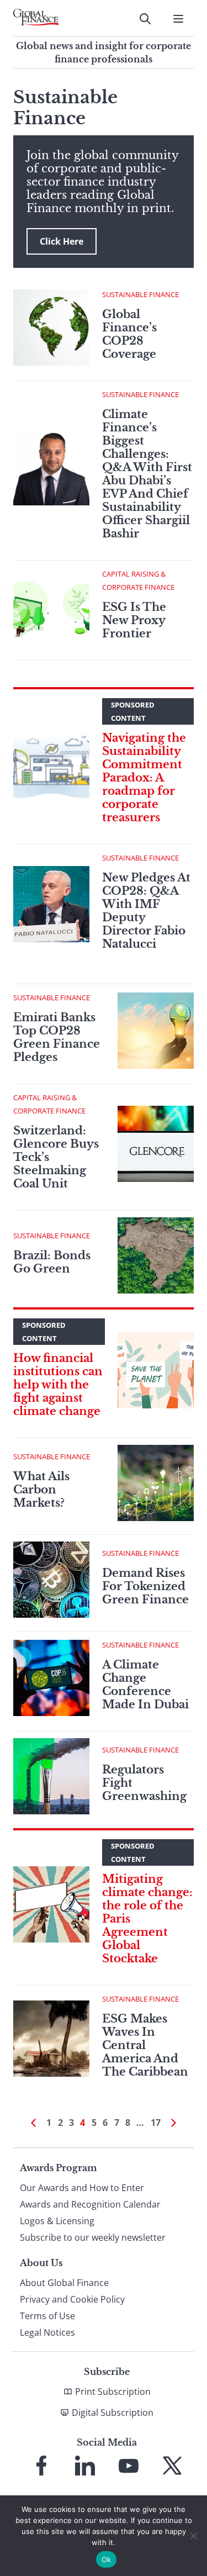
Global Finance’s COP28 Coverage (129, 334)
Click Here (62, 241)
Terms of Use (47, 2316)
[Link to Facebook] (41, 2466)
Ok (107, 2559)
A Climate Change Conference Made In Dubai (145, 1685)
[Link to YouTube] (129, 2466)
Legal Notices (47, 2332)
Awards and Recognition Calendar (90, 2204)
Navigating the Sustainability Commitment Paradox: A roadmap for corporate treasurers (144, 778)
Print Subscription (113, 2392)
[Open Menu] (178, 19)
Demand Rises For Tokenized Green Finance (145, 1586)
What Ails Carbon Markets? (41, 1490)
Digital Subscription (113, 2413)
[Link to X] (172, 2466)
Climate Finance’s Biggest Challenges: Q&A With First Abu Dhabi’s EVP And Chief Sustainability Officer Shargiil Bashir (147, 474)
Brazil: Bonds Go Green (52, 1262)
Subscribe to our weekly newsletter (93, 2237)
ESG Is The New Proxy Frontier (134, 620)
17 (156, 2123)
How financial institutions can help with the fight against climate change (58, 1385)
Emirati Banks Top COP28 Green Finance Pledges (57, 1037)
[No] (193, 2536)
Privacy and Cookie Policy (72, 2299)
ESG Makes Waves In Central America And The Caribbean (145, 2045)
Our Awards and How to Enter (82, 2188)
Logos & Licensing (57, 2221)
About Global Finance (64, 2283)
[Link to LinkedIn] (85, 2466)
